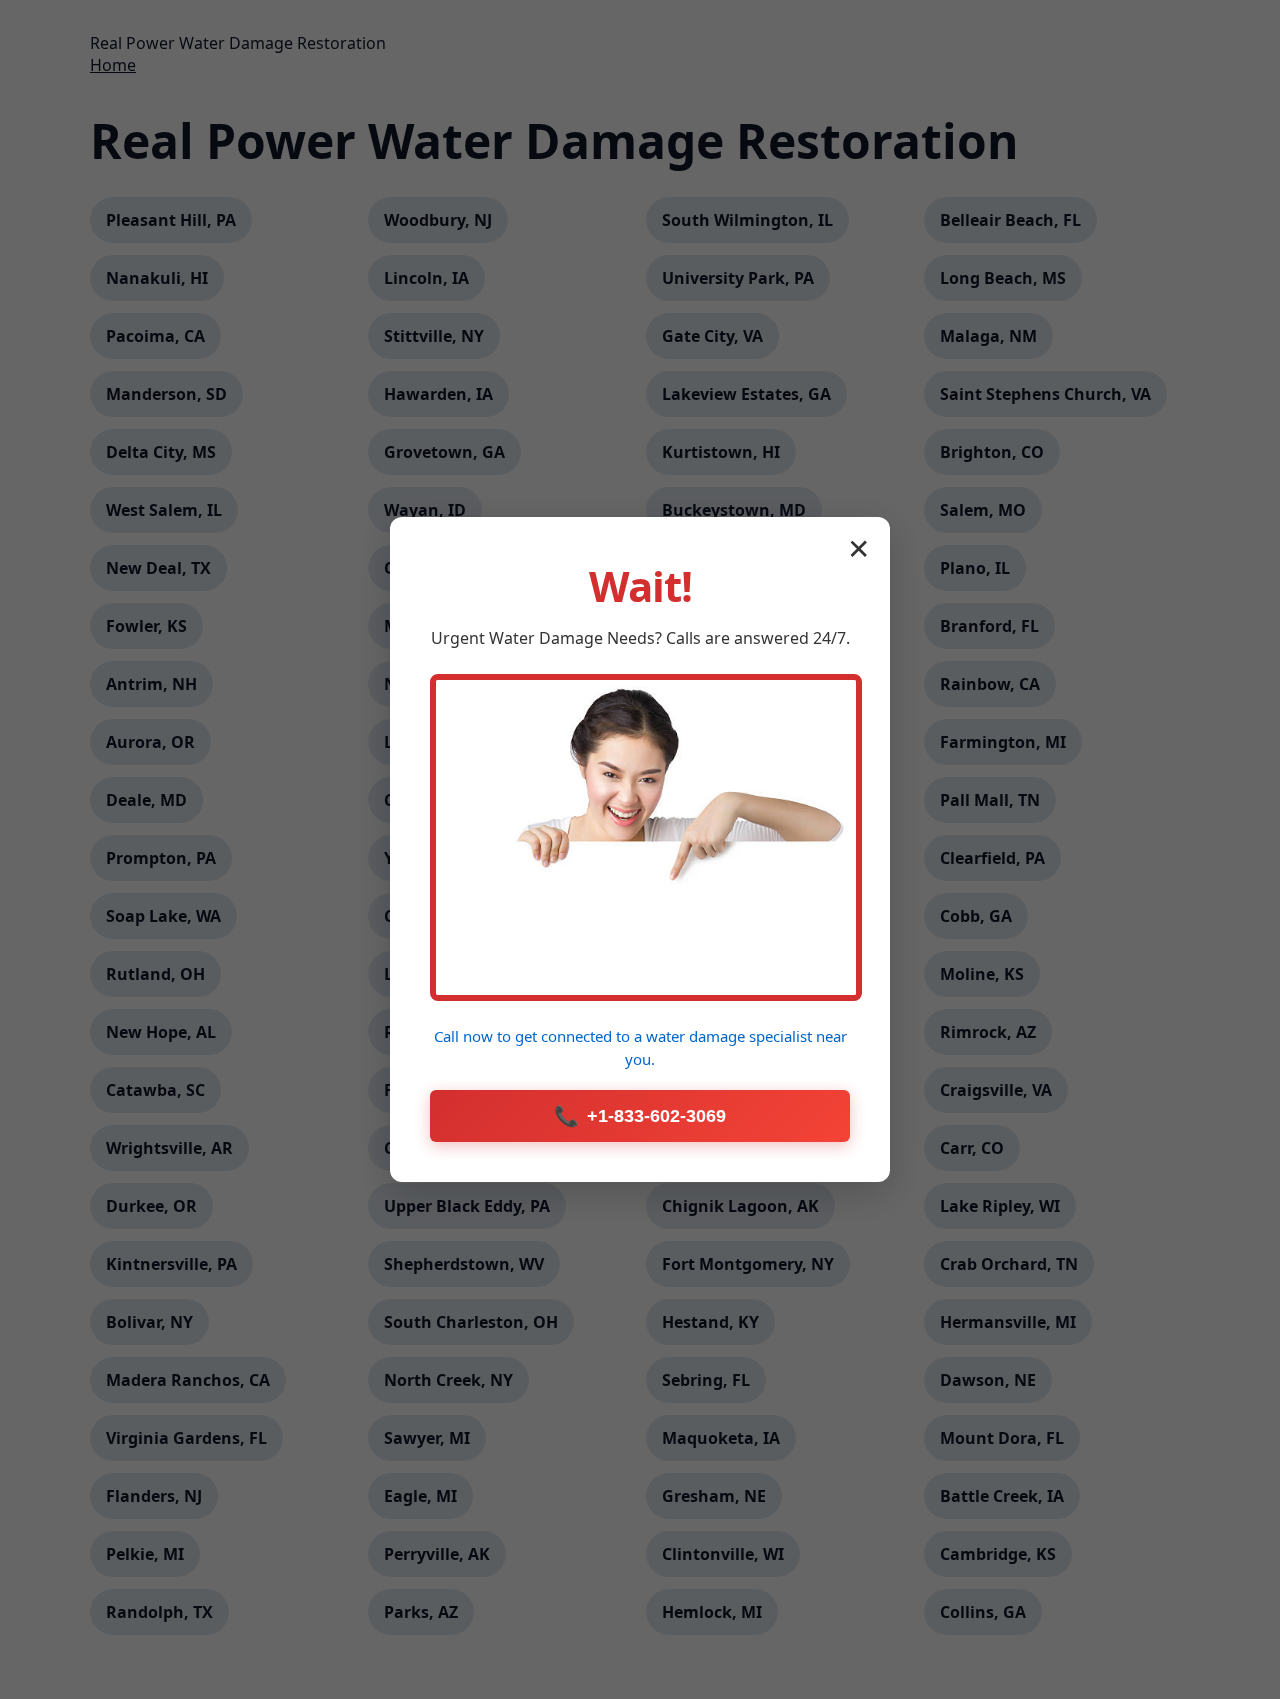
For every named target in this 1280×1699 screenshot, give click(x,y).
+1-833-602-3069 (640, 1116)
